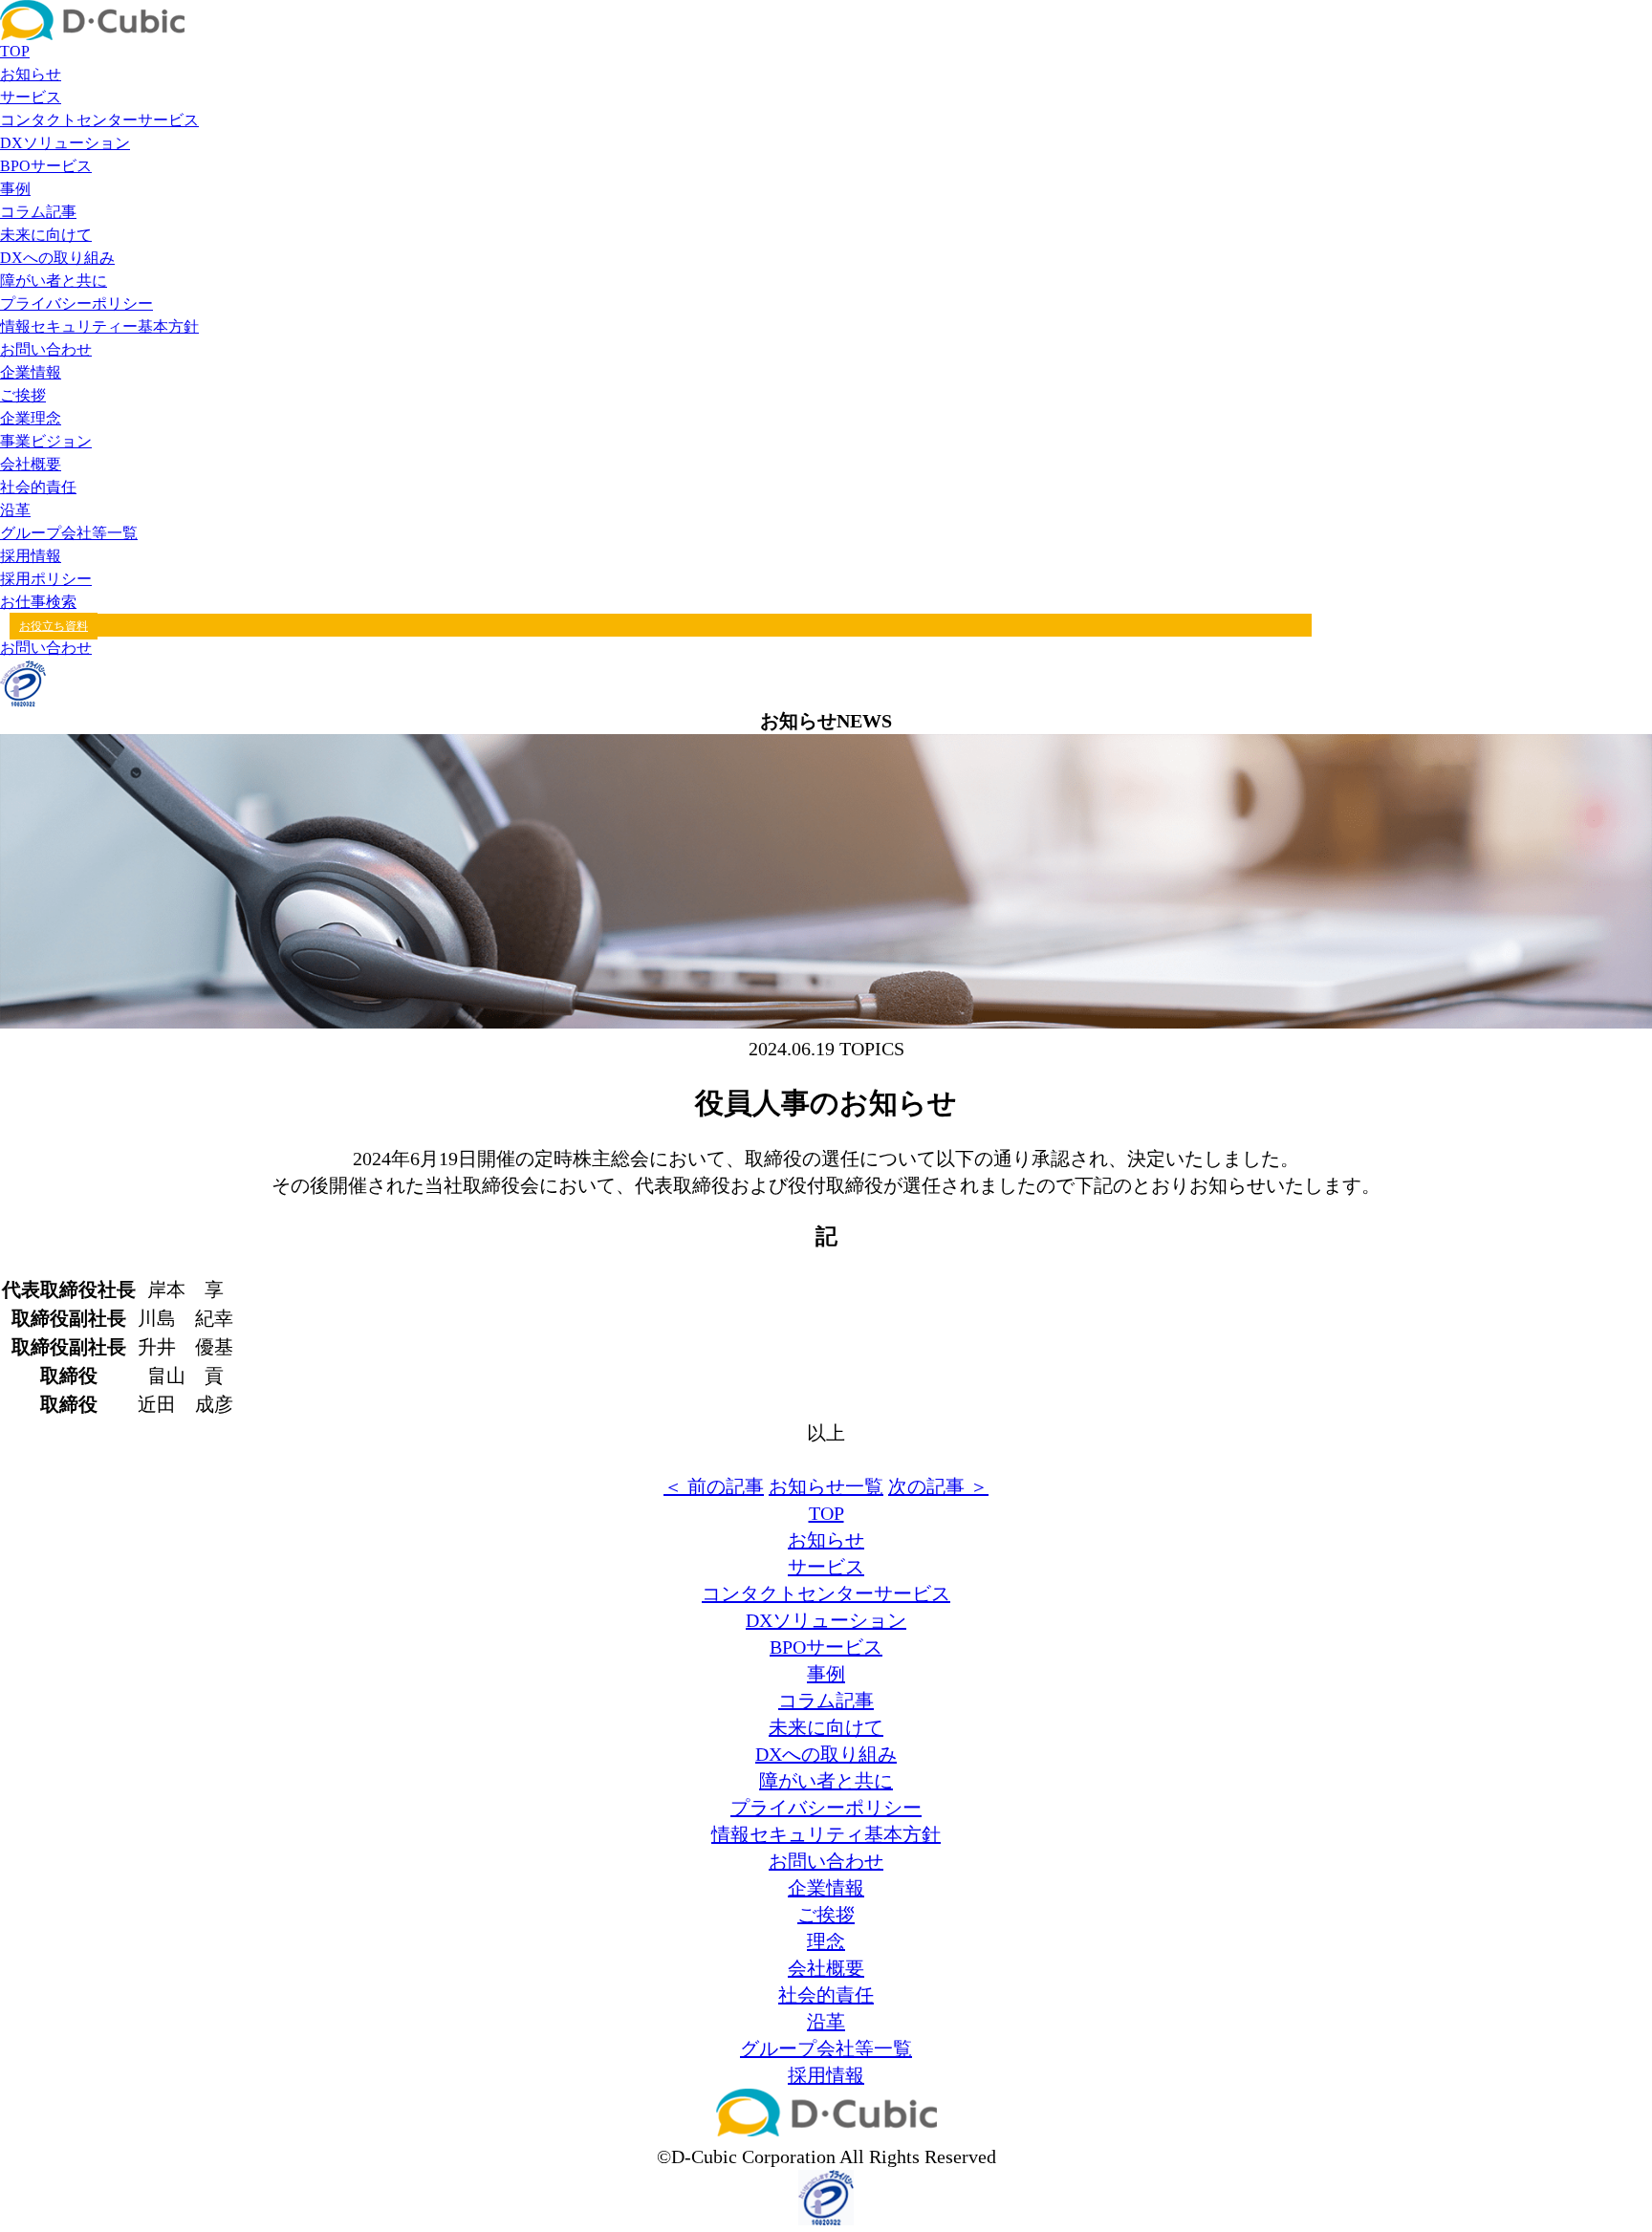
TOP (15, 51)
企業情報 (31, 372)
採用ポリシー (46, 579)
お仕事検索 (38, 602)
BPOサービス (46, 166)
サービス (31, 97)
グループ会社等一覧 (69, 533)
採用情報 (31, 556)
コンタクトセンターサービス (99, 120)
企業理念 (31, 418)
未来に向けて (46, 235)
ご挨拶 (23, 395)
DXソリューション (65, 143)
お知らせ (31, 74)
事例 (15, 189)
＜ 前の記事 (714, 1486)
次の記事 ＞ (938, 1486)
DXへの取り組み (57, 258)
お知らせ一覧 (826, 1486)
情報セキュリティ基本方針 (826, 1834)
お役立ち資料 (54, 626)
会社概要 (31, 464)
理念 (826, 1941)
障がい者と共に (54, 281)
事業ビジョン (46, 441)
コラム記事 (38, 212)
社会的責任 (38, 487)
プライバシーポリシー (76, 303)
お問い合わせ (46, 349)
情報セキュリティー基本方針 (99, 326)
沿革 (15, 510)
